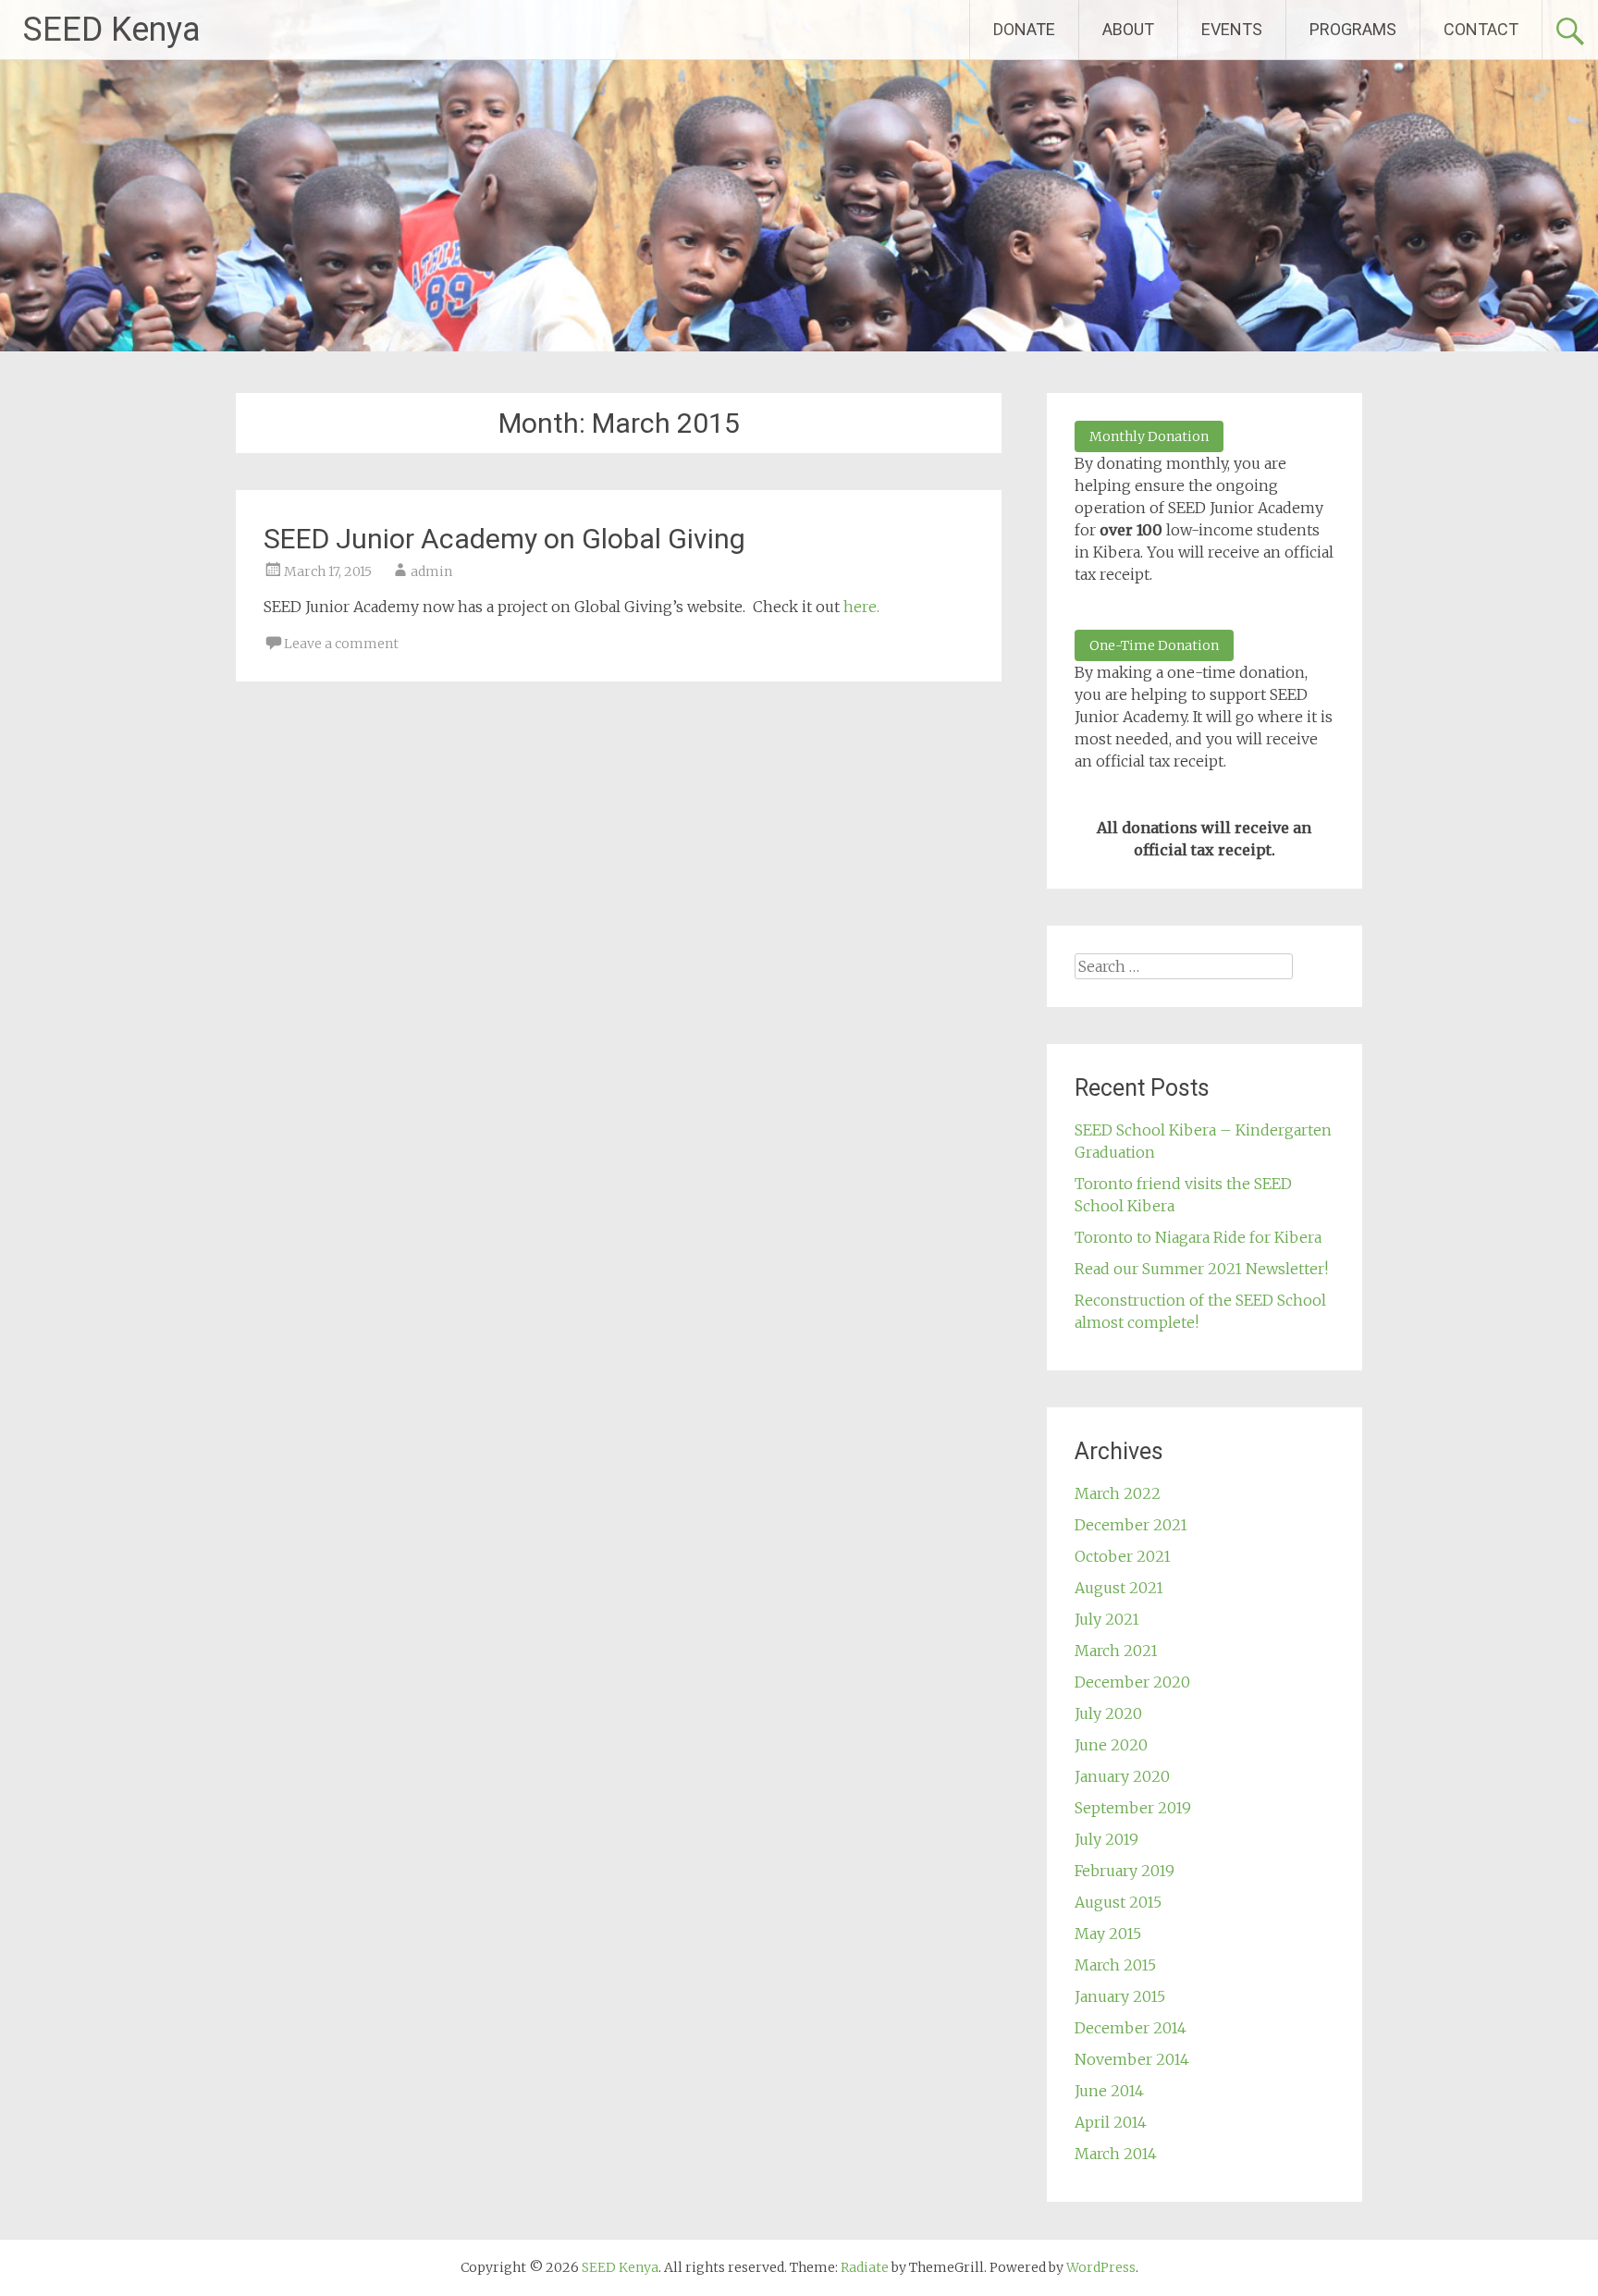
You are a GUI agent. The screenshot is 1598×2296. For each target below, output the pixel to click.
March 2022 (1118, 1493)
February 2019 (1125, 1871)
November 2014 (1132, 2059)
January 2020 (1122, 1776)
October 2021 (1123, 1556)
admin (431, 571)
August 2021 (1119, 1588)
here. (861, 607)
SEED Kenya (112, 30)
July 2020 (1108, 1713)
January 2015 (1120, 1996)
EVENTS (1232, 29)
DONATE (1024, 29)
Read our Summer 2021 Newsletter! (1201, 1269)
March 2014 (1116, 2154)
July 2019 (1106, 1839)
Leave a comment (341, 644)
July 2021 (1107, 1619)
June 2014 (1109, 2091)
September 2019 (1133, 1808)
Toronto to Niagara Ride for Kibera (1198, 1237)
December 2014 (1131, 2028)
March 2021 (1116, 1651)
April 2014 (1111, 2122)
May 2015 (1108, 1934)
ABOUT (1128, 29)
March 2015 (1115, 1965)
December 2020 (1132, 1682)
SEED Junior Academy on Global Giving (504, 539)
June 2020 (1111, 1745)
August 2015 (1118, 1902)
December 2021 (1131, 1525)
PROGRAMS (1353, 29)
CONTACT (1481, 29)
